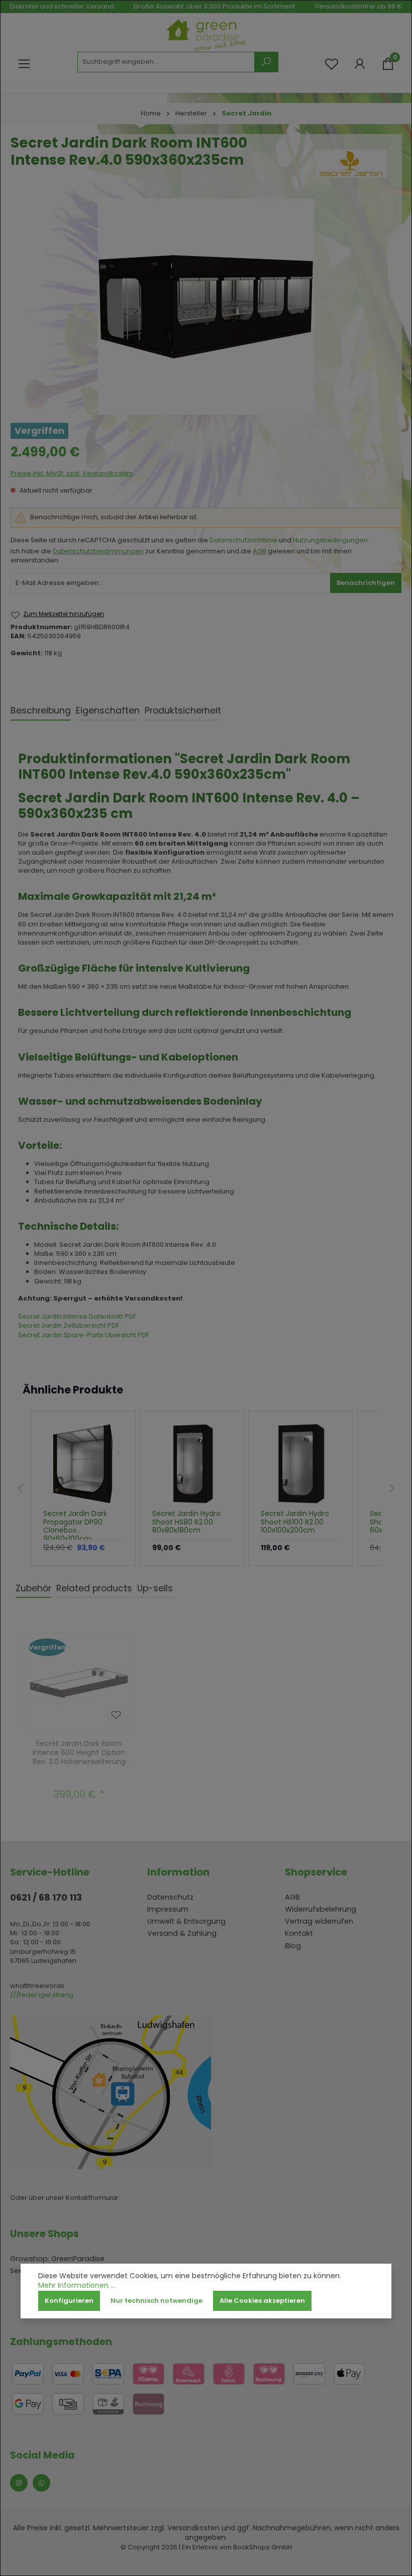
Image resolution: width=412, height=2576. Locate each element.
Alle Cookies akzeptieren (262, 2301)
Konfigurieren (69, 2301)
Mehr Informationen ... (77, 2286)
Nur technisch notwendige (157, 2301)
